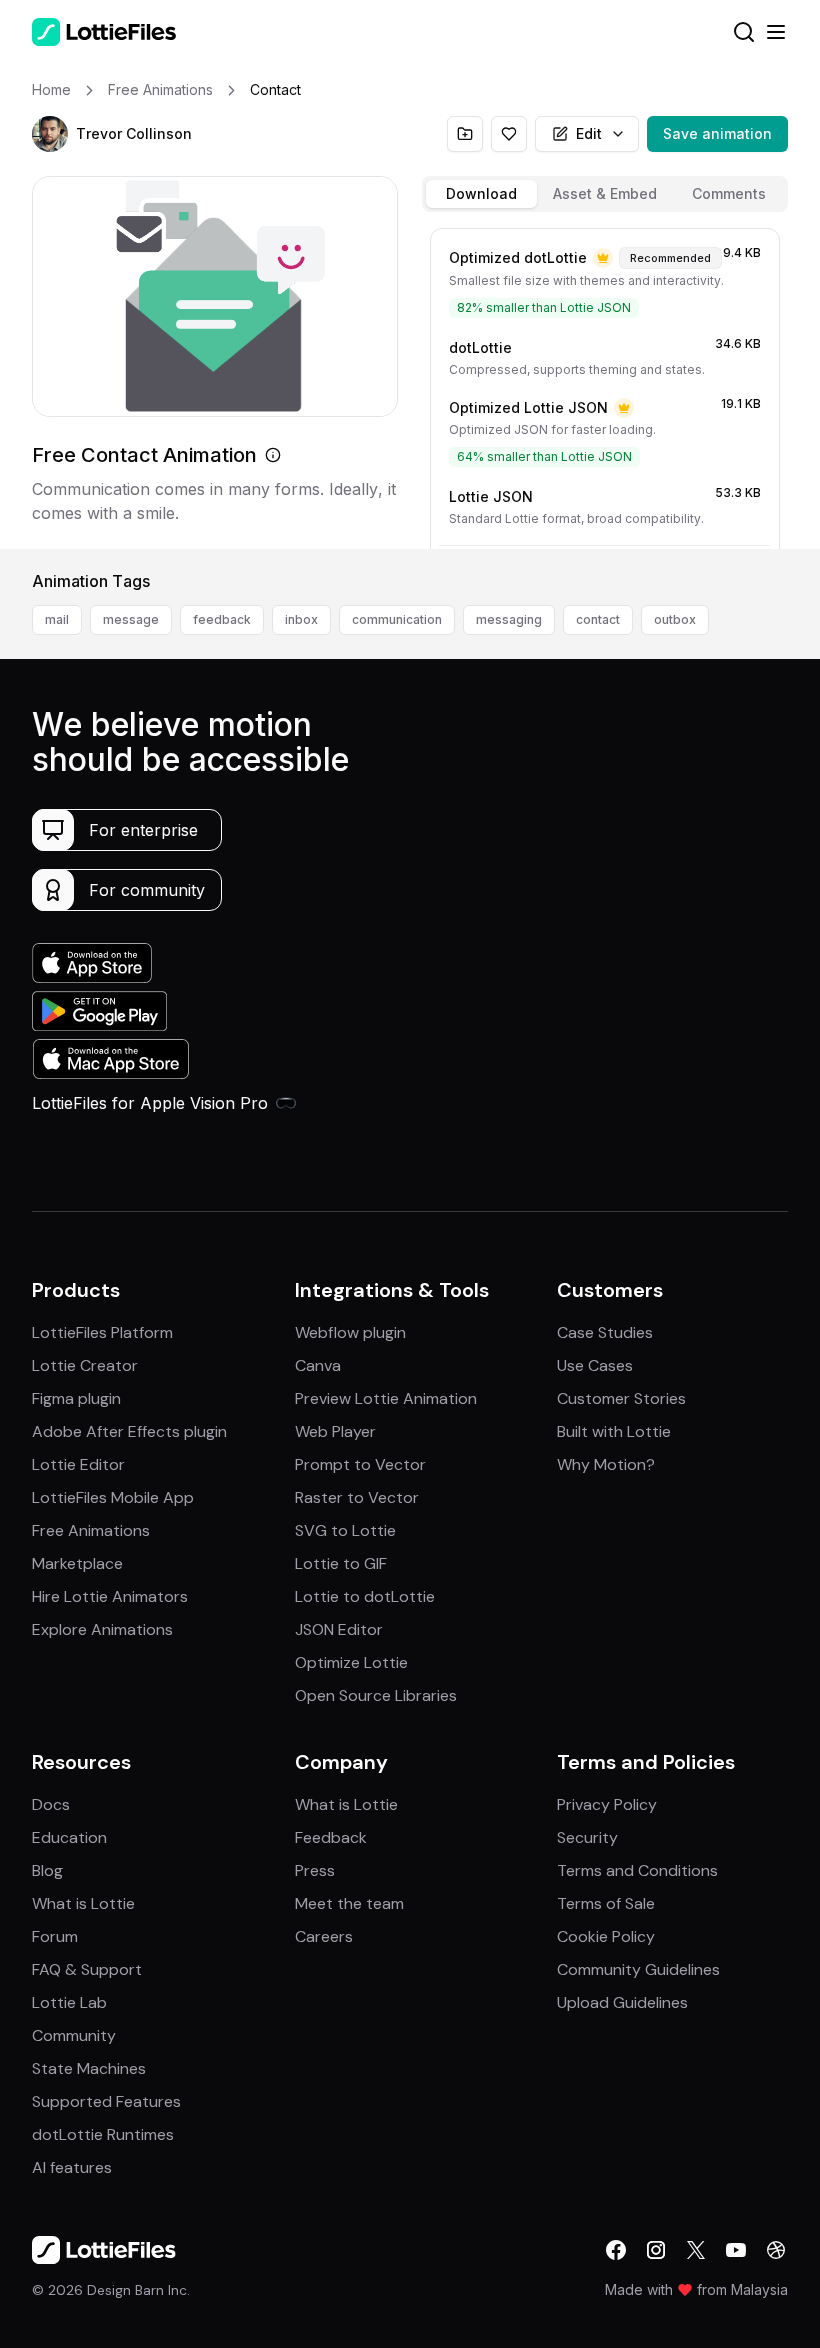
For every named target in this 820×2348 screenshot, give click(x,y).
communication (397, 619)
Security (587, 1837)
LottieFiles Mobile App (113, 1497)
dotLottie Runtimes (103, 2134)
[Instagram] (656, 2250)
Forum (55, 1936)
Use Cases (595, 1365)
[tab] (481, 194)
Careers (324, 1936)
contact (598, 619)
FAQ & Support (87, 1969)
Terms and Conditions (637, 1870)
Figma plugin (76, 1398)
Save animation (717, 133)
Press (315, 1870)
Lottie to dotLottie (365, 1596)
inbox (301, 619)
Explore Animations (102, 1629)
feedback (222, 619)
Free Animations (91, 1530)
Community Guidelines (638, 1969)
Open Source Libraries (376, 1695)
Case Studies (605, 1332)
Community (74, 2035)
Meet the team (349, 1903)
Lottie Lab (69, 2002)
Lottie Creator (85, 1365)
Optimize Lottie (351, 1662)
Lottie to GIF (341, 1563)
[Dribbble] (776, 2250)
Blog (47, 1870)
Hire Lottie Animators (110, 1596)
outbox (675, 619)
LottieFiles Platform (102, 1332)
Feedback (331, 1837)
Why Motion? (606, 1464)
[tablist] (605, 194)
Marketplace (77, 1563)
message (131, 619)
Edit (589, 133)
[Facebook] (616, 2250)
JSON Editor (339, 1629)
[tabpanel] (605, 384)
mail (57, 619)
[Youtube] (736, 2250)
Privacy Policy (607, 1804)
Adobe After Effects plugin (129, 1431)
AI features (72, 2167)
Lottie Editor (78, 1464)
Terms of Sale (606, 1903)
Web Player (335, 1431)
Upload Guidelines (622, 2002)
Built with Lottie (614, 1431)
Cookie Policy (606, 1936)
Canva (318, 1365)
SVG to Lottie (345, 1530)
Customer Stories (621, 1398)
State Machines (89, 2068)
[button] (50, 134)
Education (69, 1837)
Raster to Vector (357, 1497)
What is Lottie (83, 1903)
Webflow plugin (350, 1332)
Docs (51, 1804)
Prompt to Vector (360, 1464)
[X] (696, 2250)
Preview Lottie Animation (386, 1398)
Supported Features (106, 2101)
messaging (509, 619)
